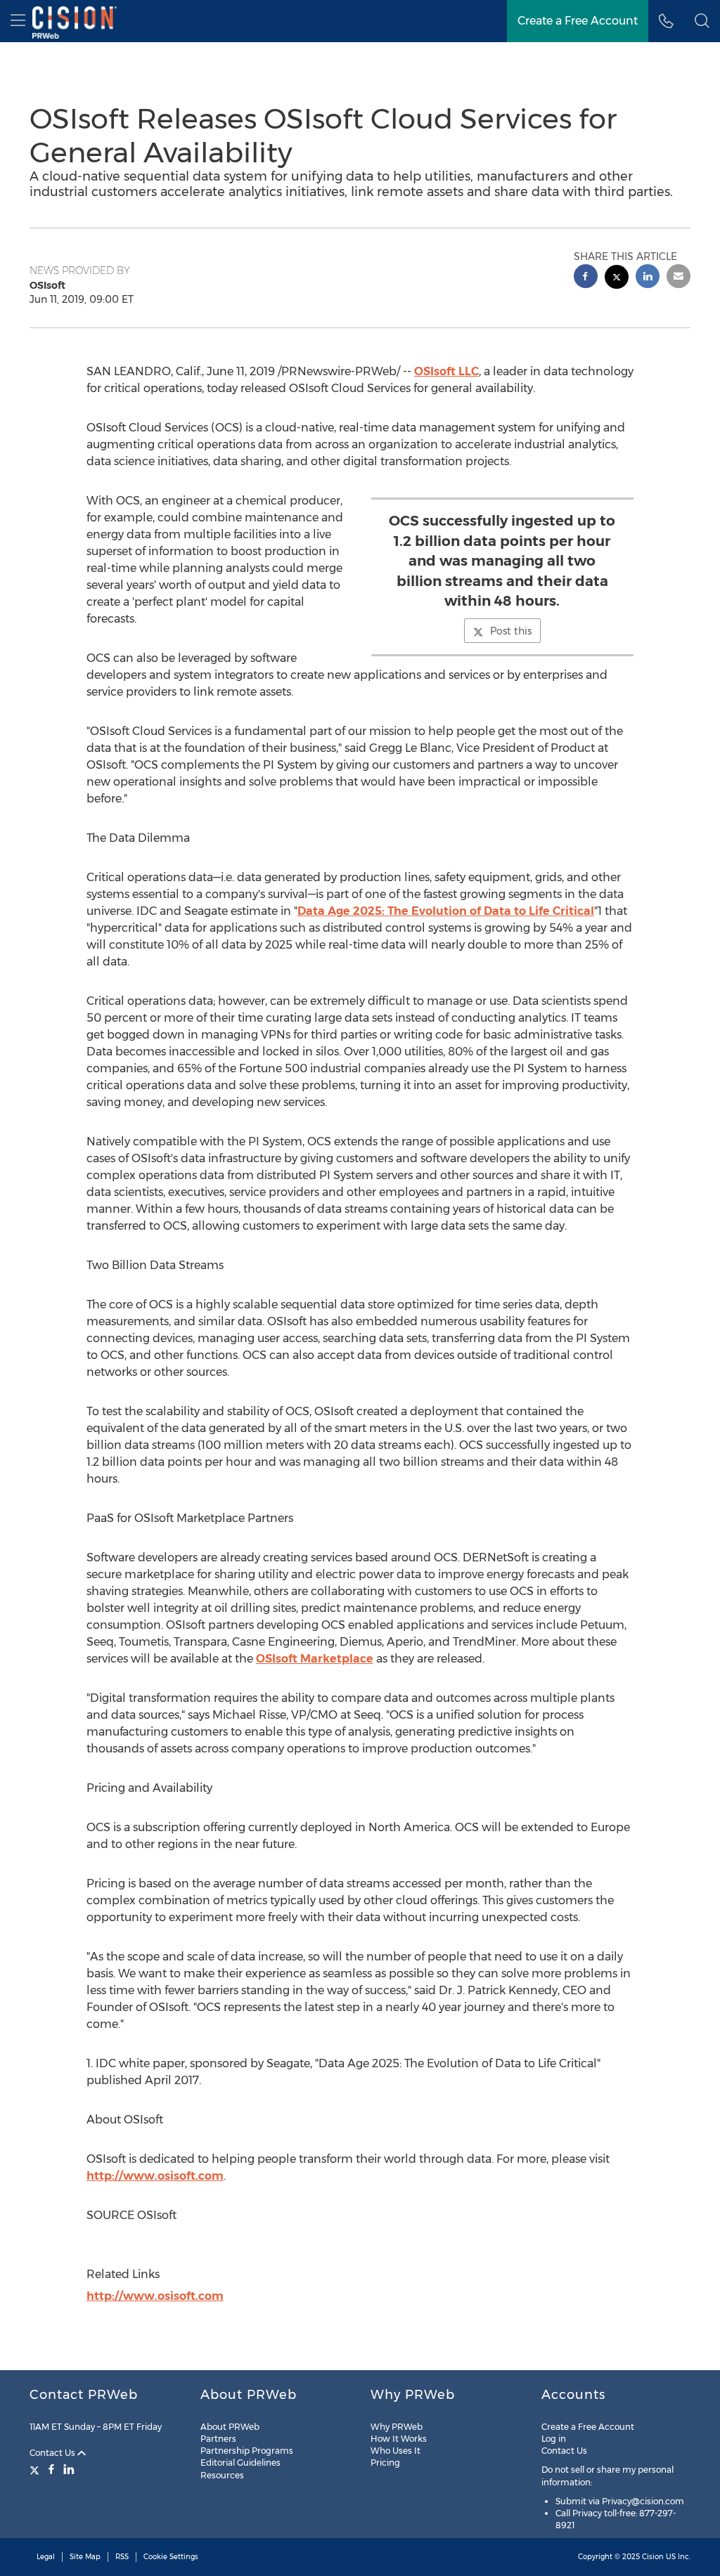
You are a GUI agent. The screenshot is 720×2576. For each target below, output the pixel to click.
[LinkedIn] (69, 2469)
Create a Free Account (578, 21)
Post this (511, 631)
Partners (218, 2439)
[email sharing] (679, 278)
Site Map (85, 2557)
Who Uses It (396, 2451)
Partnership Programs (247, 2451)
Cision (653, 2557)
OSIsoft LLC (446, 371)
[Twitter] (36, 2469)
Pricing (385, 2463)
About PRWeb (230, 2427)
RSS (122, 2557)
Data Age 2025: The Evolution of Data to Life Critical (446, 911)
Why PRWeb (397, 2427)
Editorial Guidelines (240, 2463)
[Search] (702, 21)
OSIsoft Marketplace (315, 1659)
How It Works (399, 2439)
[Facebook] (51, 2469)
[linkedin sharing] (648, 278)
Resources (222, 2475)
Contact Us (53, 2453)
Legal (46, 2557)
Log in (554, 2439)
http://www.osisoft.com (155, 2176)
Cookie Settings (171, 2557)
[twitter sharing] (617, 279)
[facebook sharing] (586, 278)
